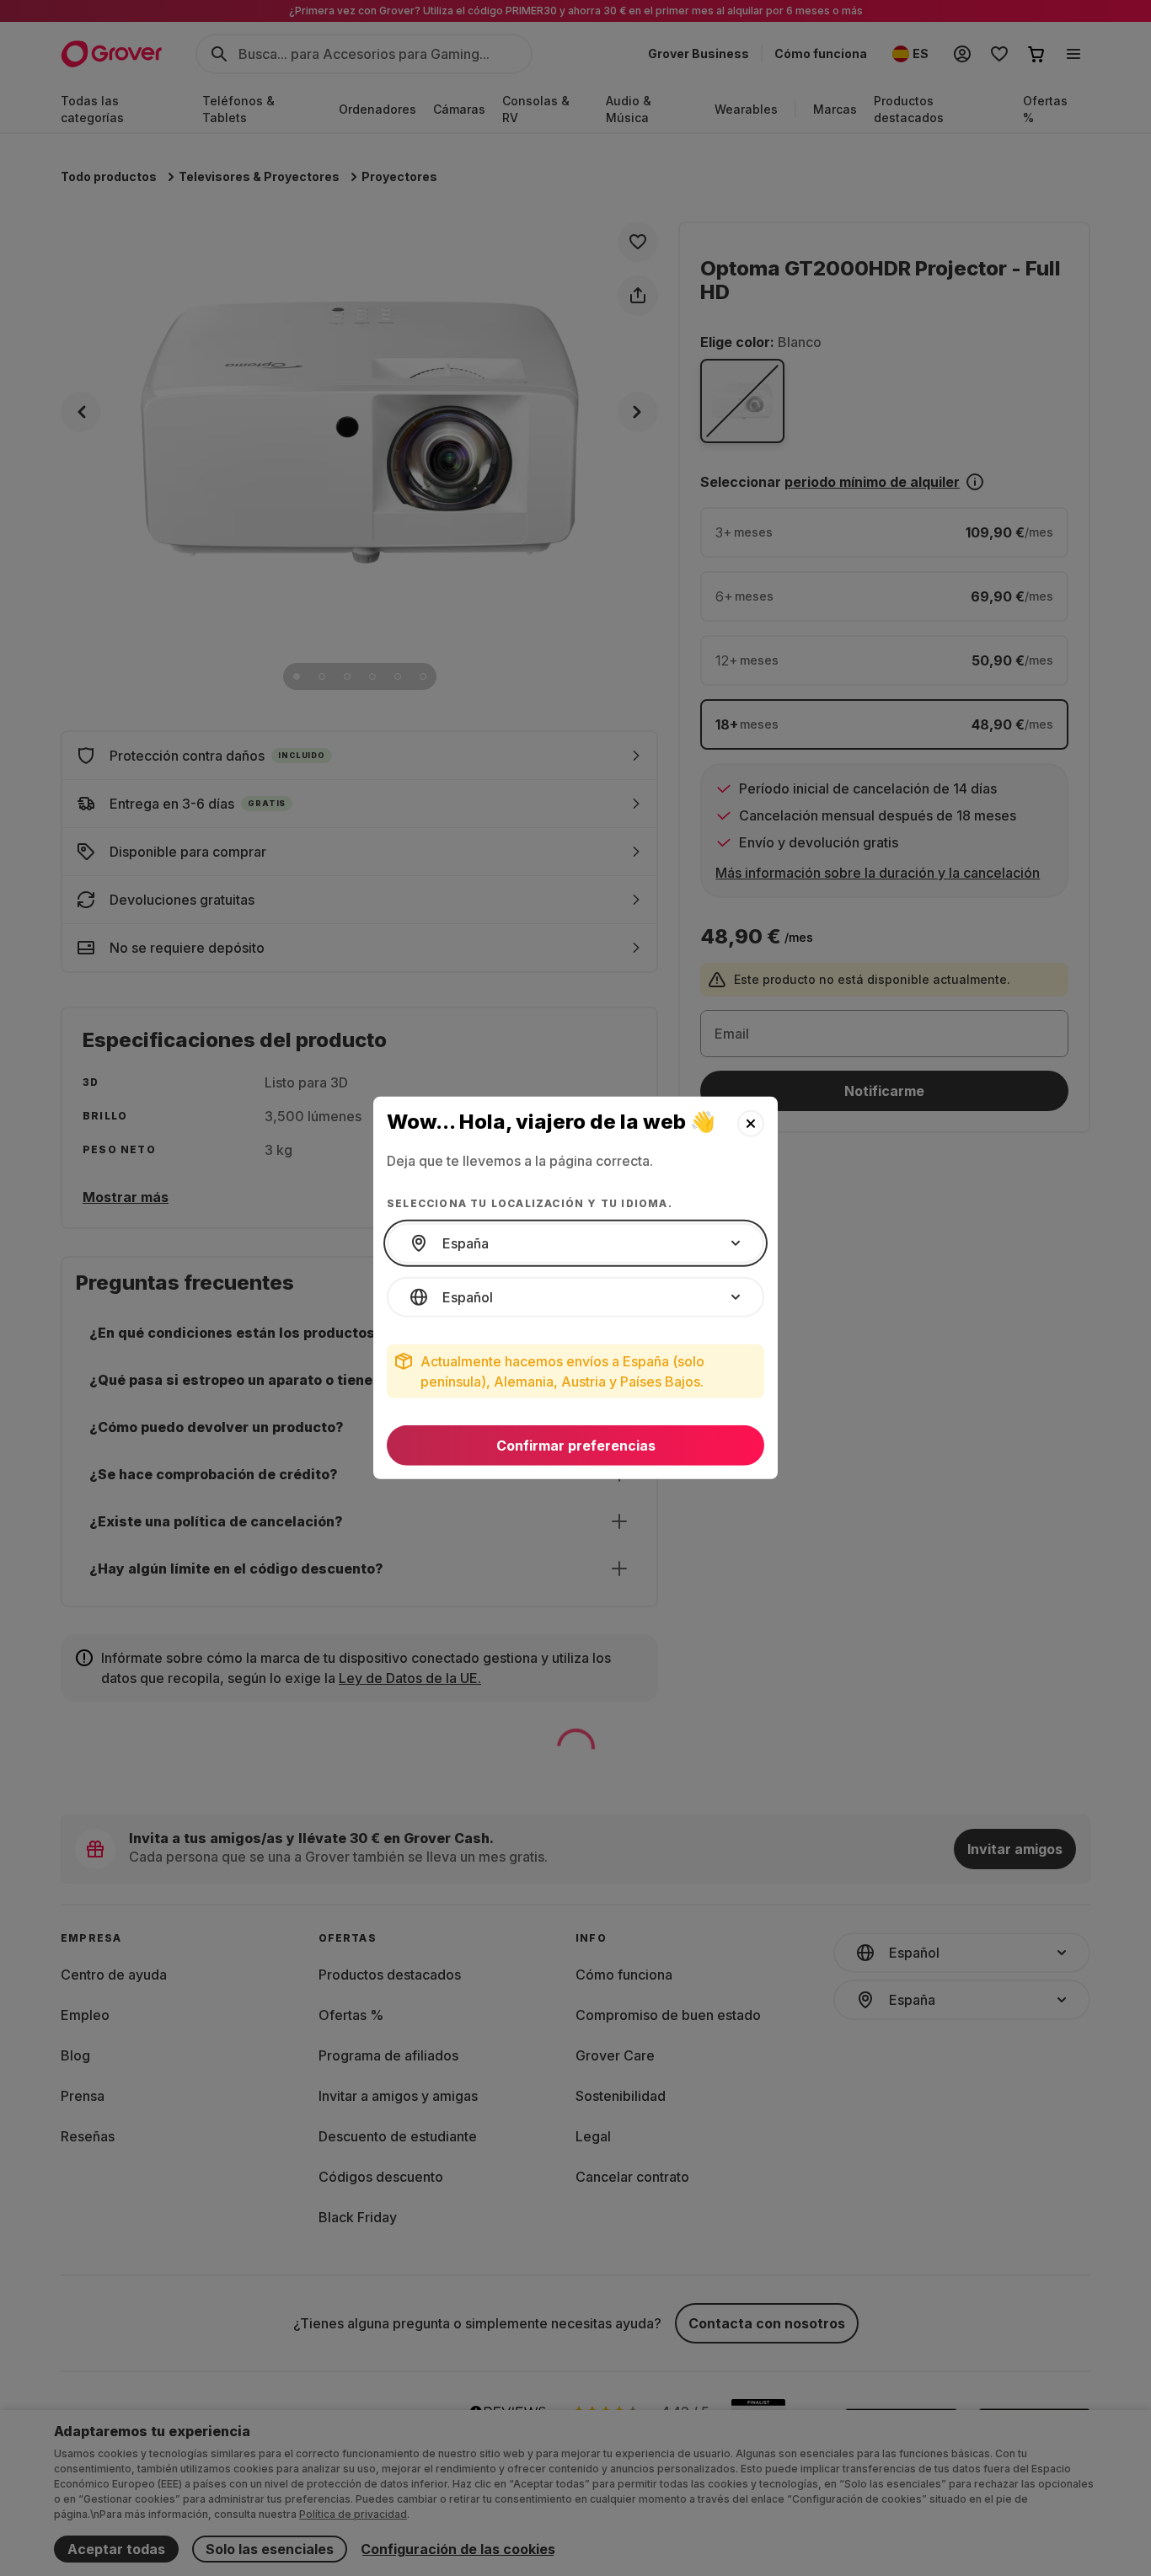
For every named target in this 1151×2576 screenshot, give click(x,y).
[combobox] (575, 1243)
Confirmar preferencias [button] (576, 1446)
